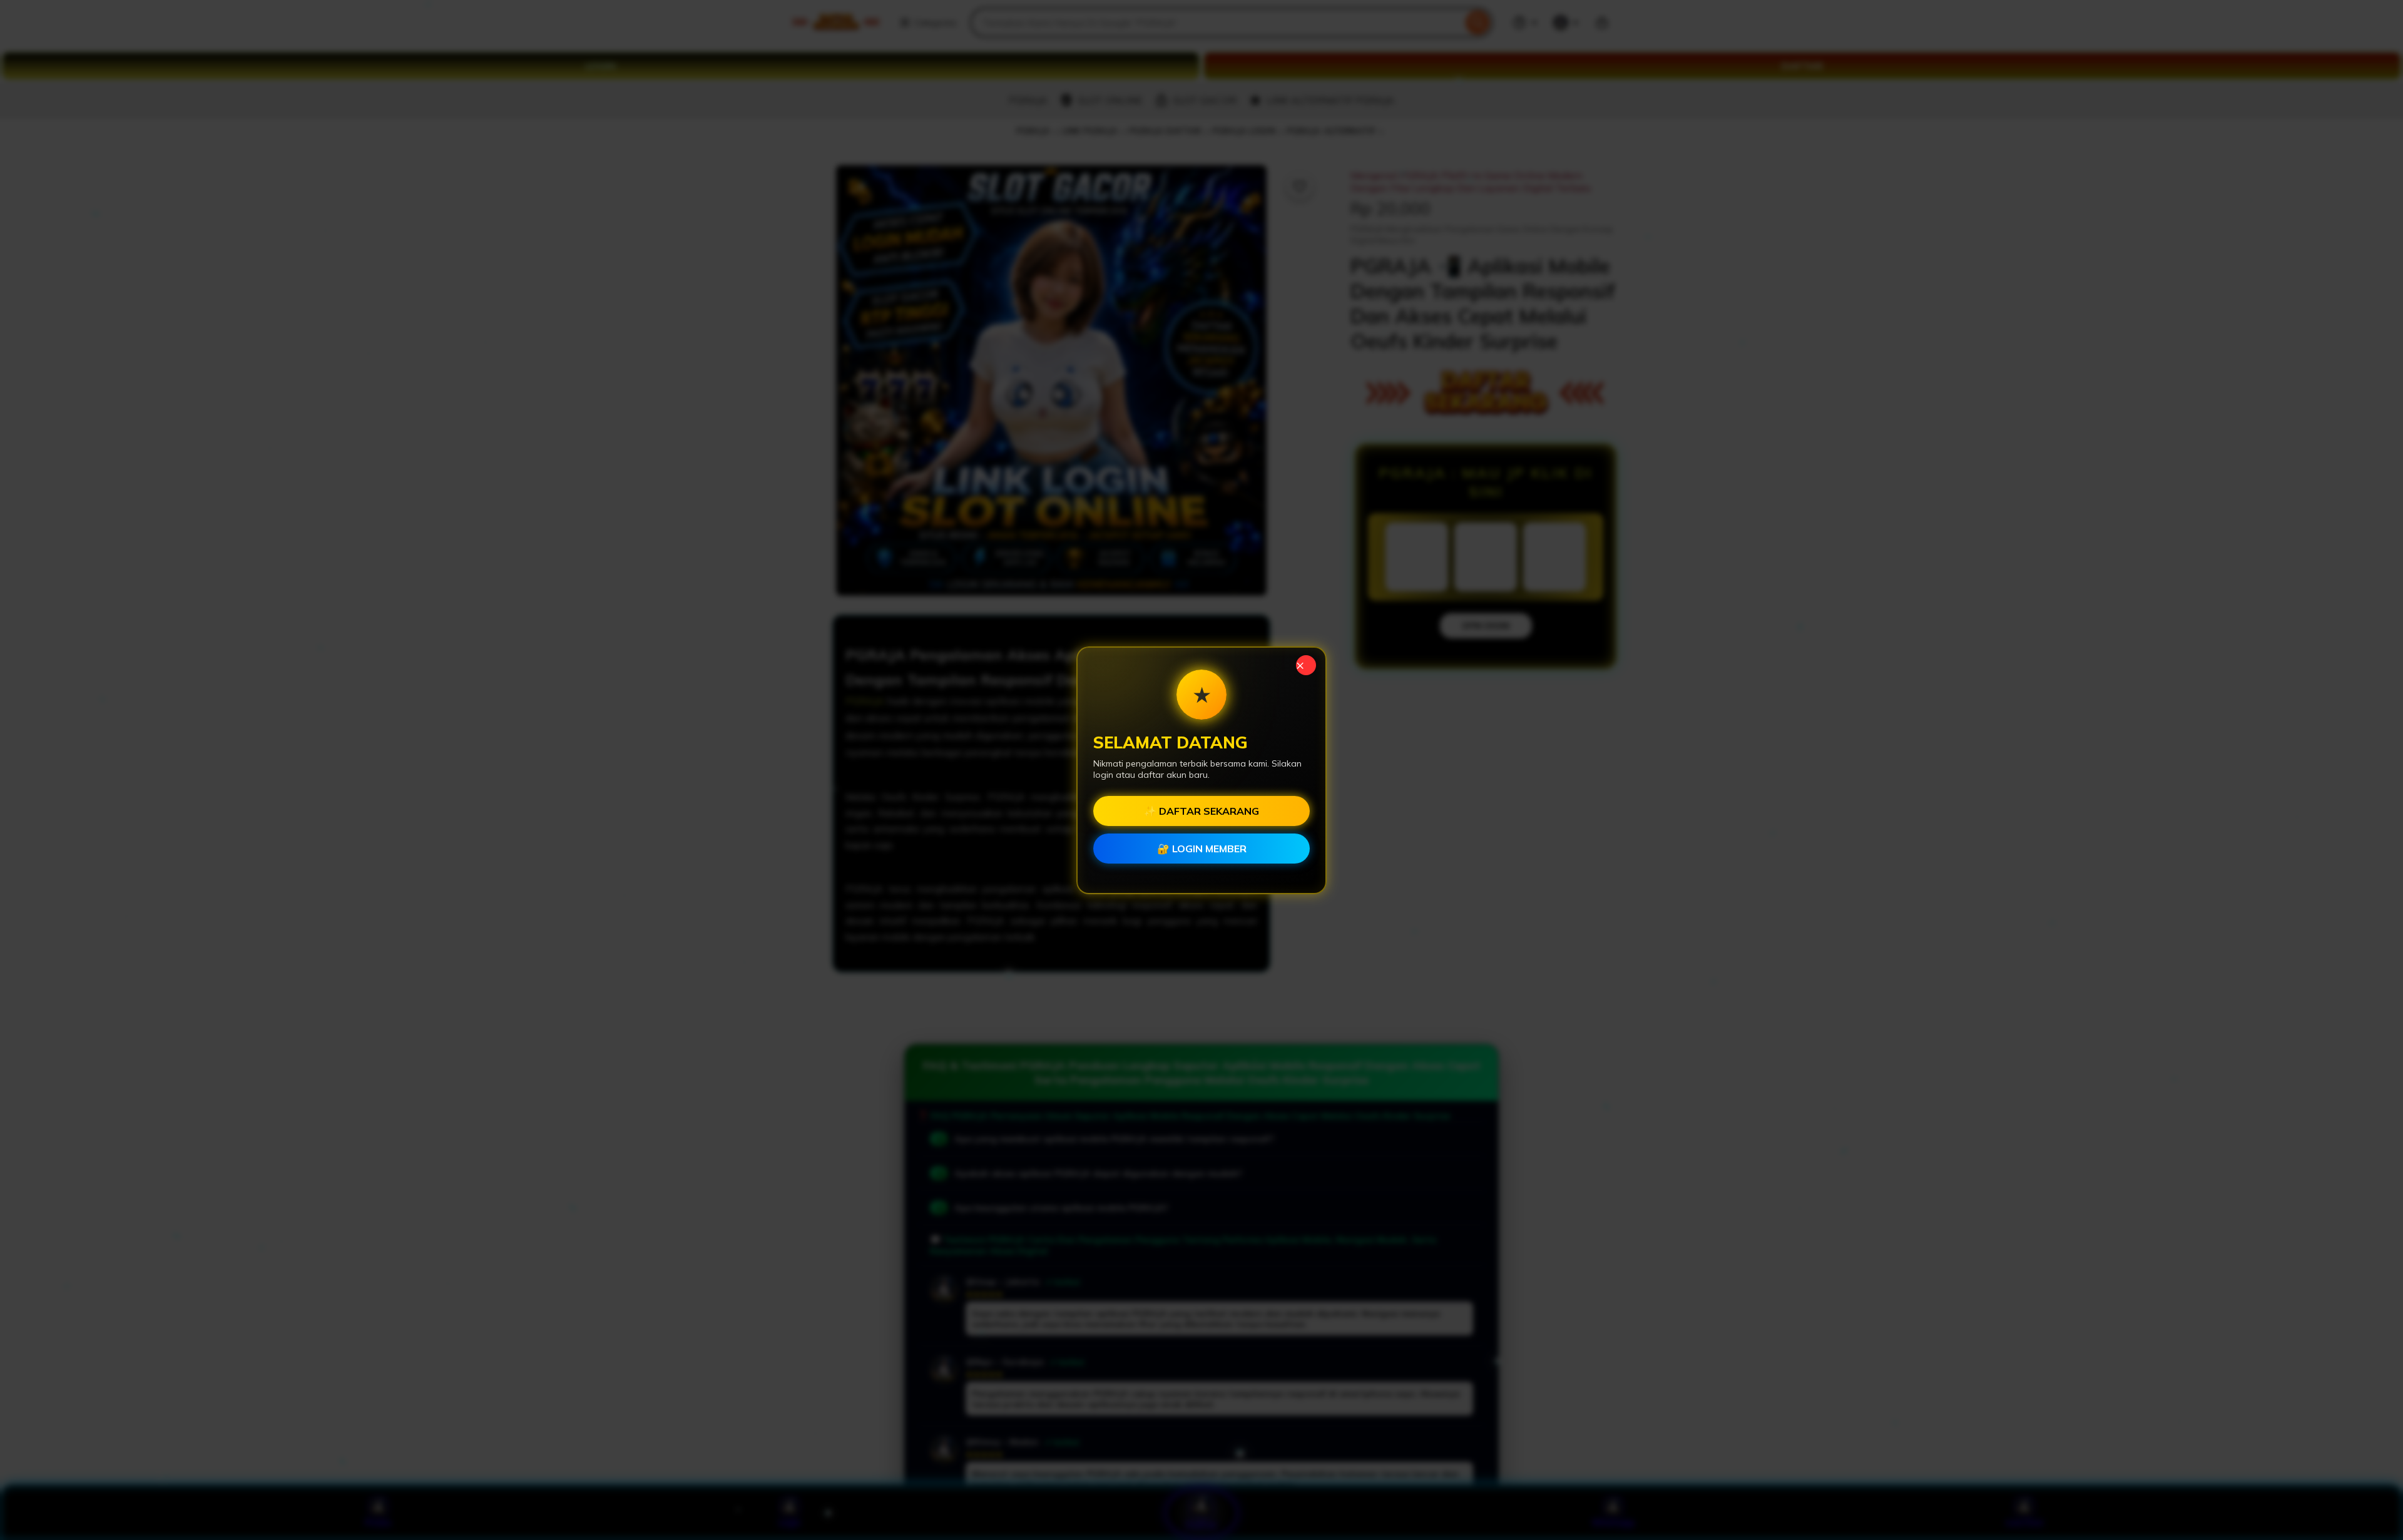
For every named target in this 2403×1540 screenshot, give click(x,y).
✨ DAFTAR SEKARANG (1201, 811)
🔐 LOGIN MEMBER (1202, 849)
